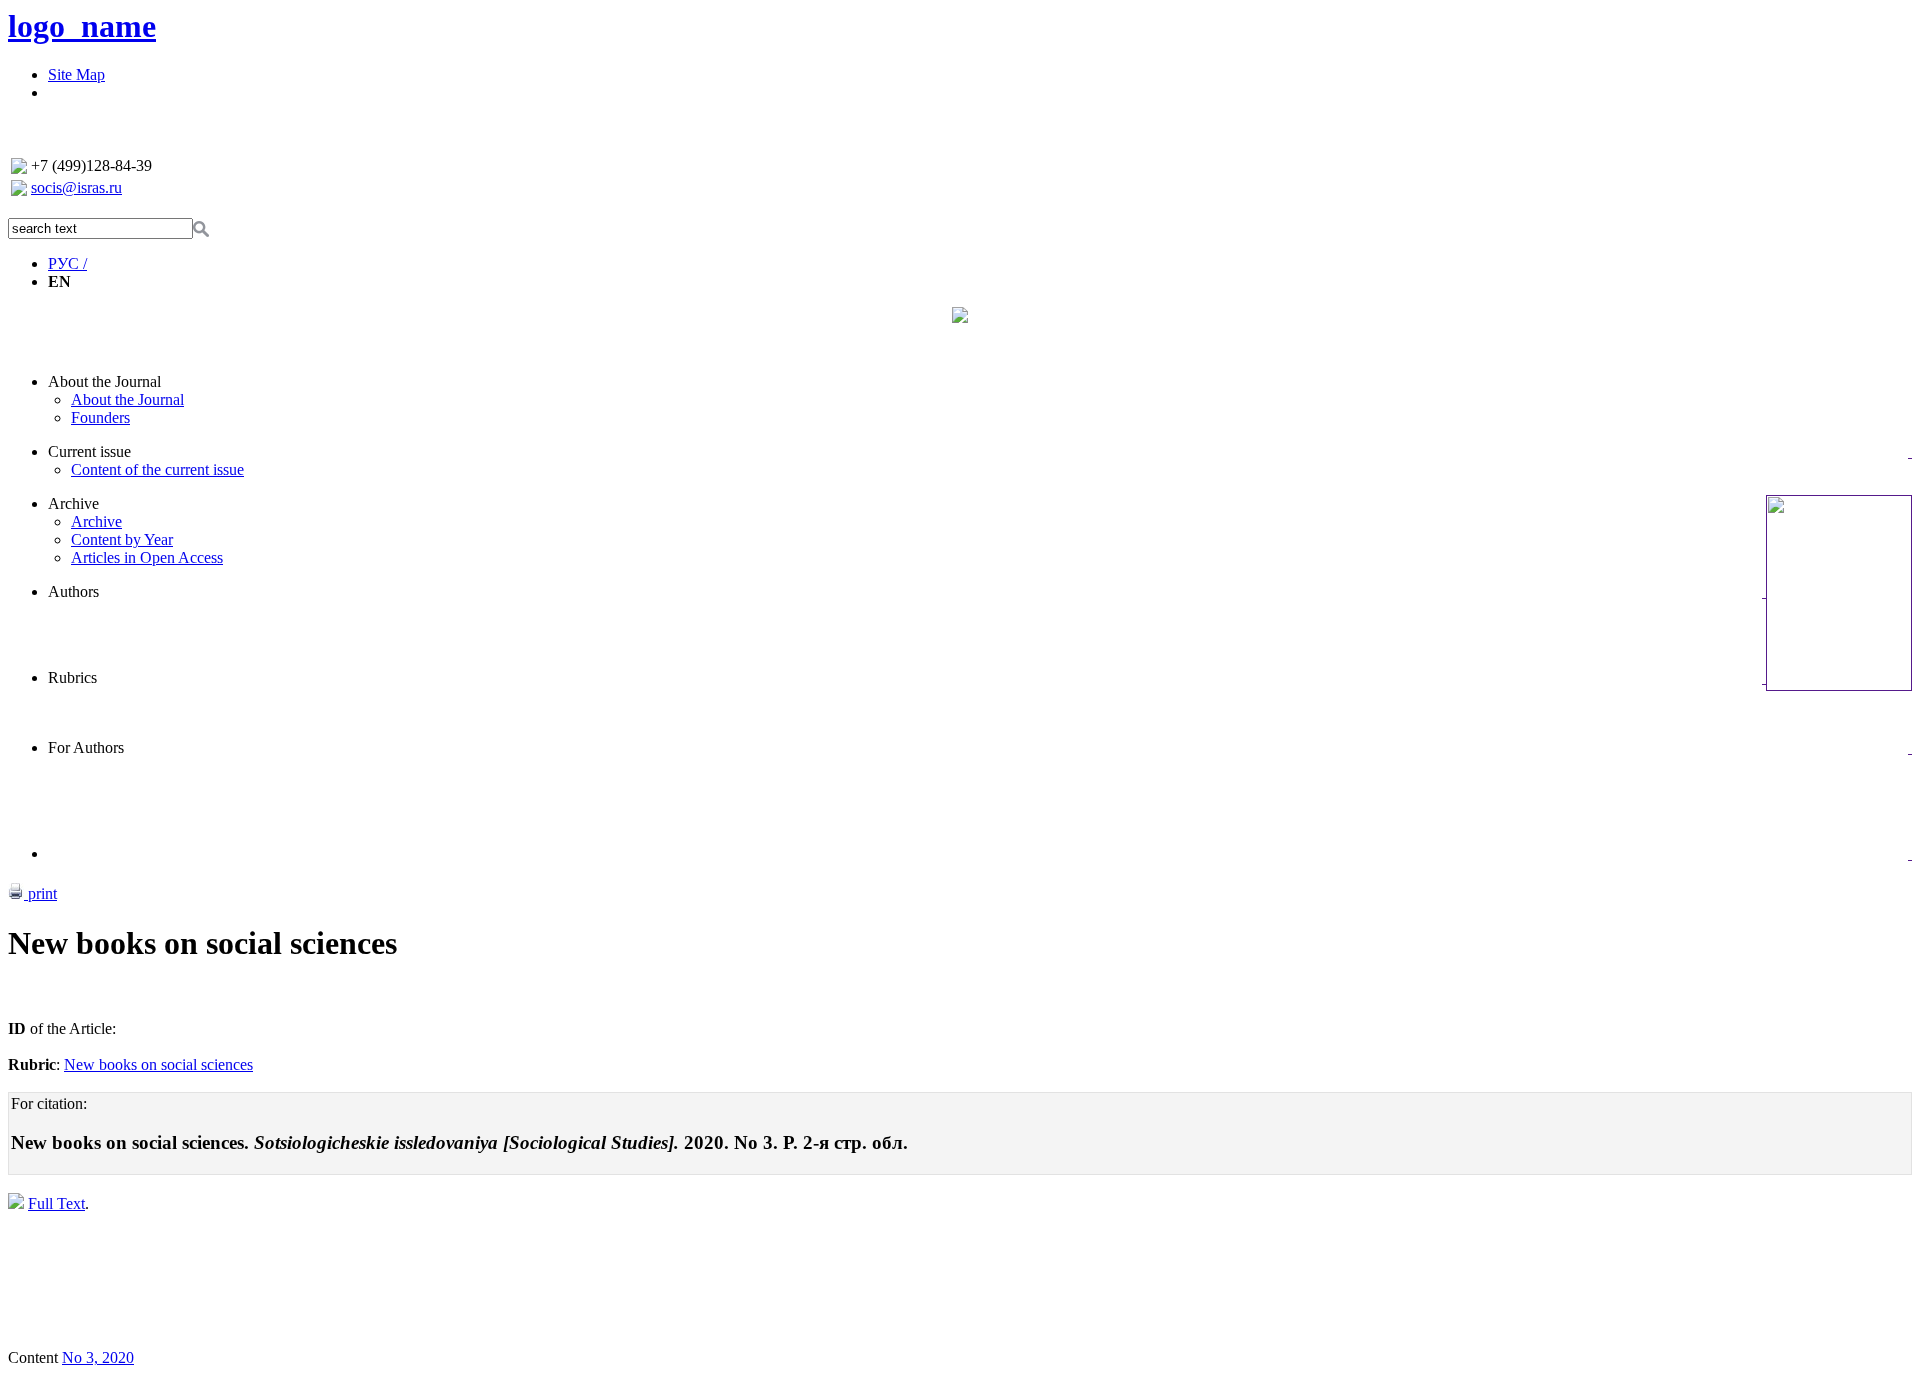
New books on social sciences (158, 1064)
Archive (73, 503)
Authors (73, 591)
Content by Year (122, 539)
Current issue (89, 451)
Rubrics (72, 677)
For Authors (86, 747)
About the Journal (104, 381)
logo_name (82, 26)
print (40, 893)
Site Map (76, 74)
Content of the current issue (157, 469)
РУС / (67, 263)
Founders (100, 417)
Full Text (56, 1203)
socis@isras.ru (76, 187)
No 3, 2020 (98, 1357)
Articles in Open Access (147, 557)
